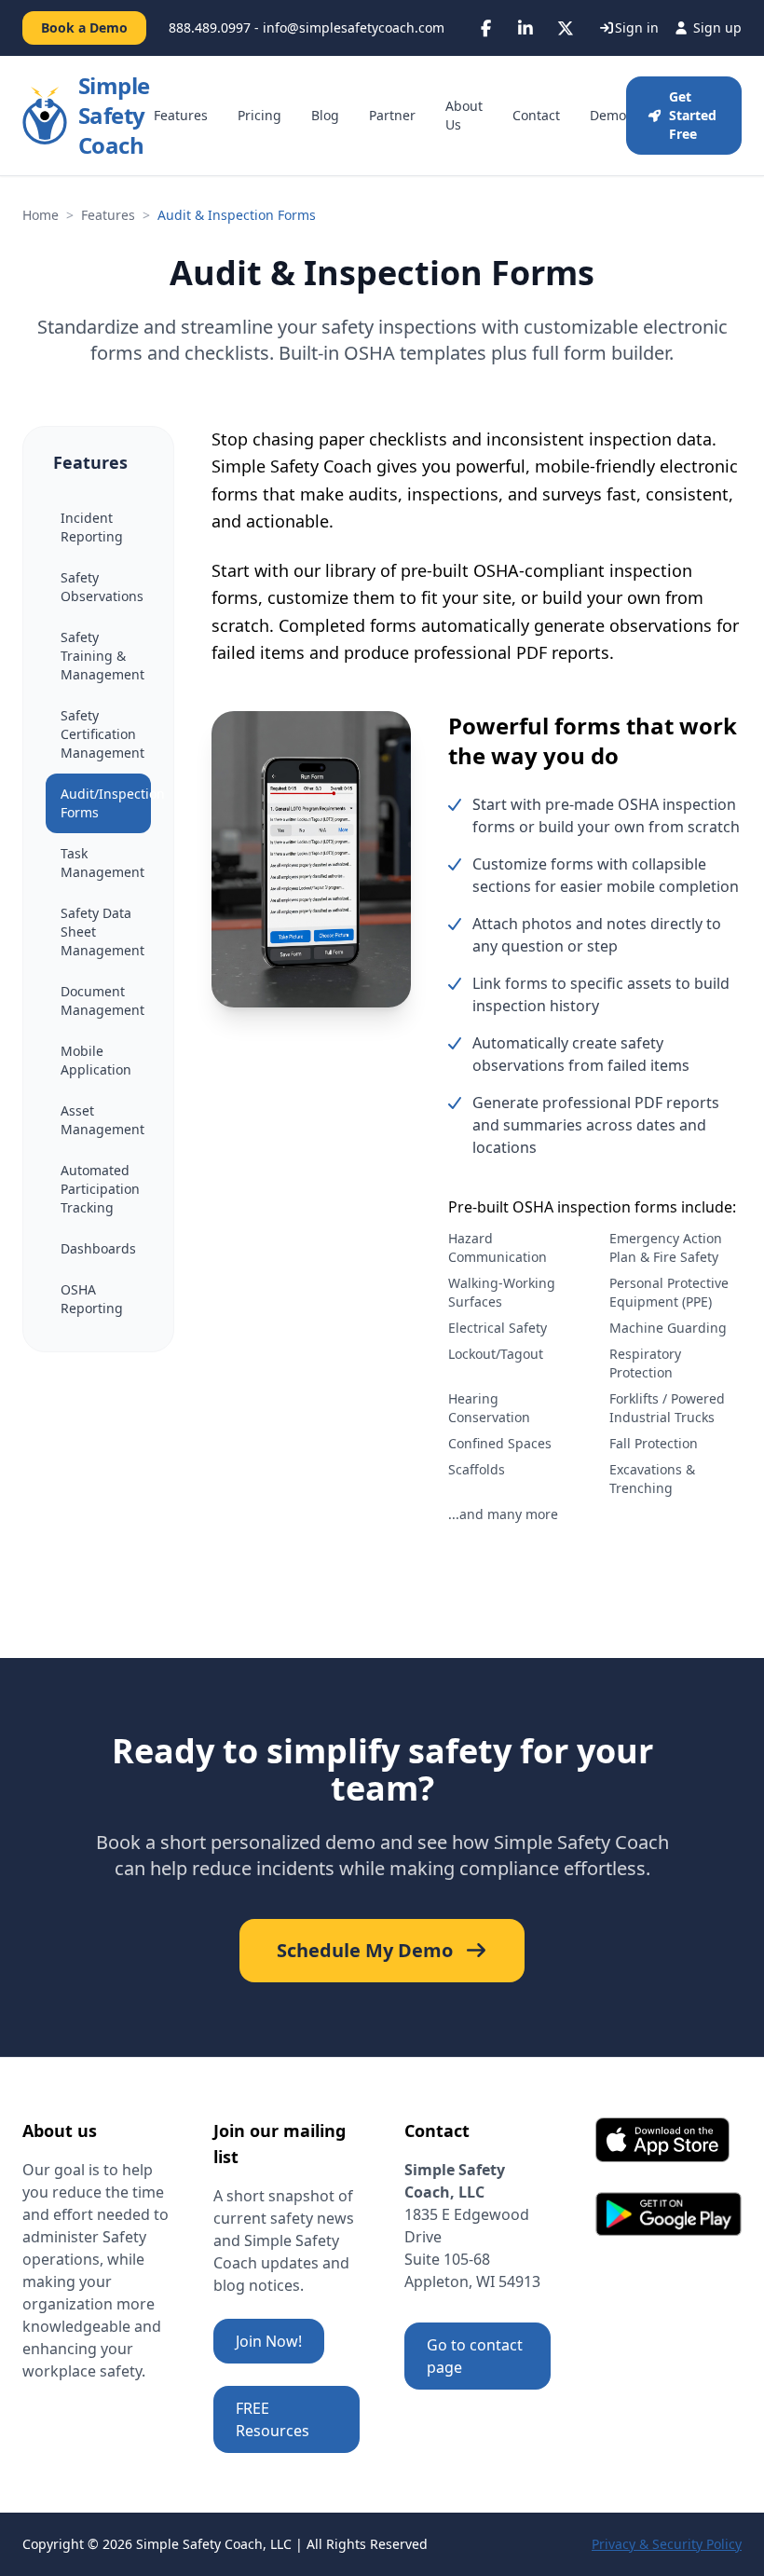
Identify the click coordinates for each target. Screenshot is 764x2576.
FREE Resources (273, 2419)
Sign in (637, 27)
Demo (608, 115)
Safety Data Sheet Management (102, 932)
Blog (325, 115)
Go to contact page (475, 2356)
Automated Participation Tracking (100, 1189)
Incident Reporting (92, 527)
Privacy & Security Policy (667, 2544)
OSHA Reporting (92, 1299)
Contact (536, 115)
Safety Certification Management (102, 734)
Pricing (259, 115)
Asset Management (102, 1120)
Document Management (102, 1000)
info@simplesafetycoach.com (354, 27)
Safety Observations (102, 587)
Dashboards (98, 1248)
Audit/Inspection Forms (106, 803)
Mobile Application (96, 1060)
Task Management (102, 863)
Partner (392, 115)
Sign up (716, 27)
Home (41, 215)
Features (181, 115)
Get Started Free (693, 115)
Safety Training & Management (102, 656)
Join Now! (269, 2341)
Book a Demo (84, 27)
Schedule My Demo (365, 1950)
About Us (464, 115)
